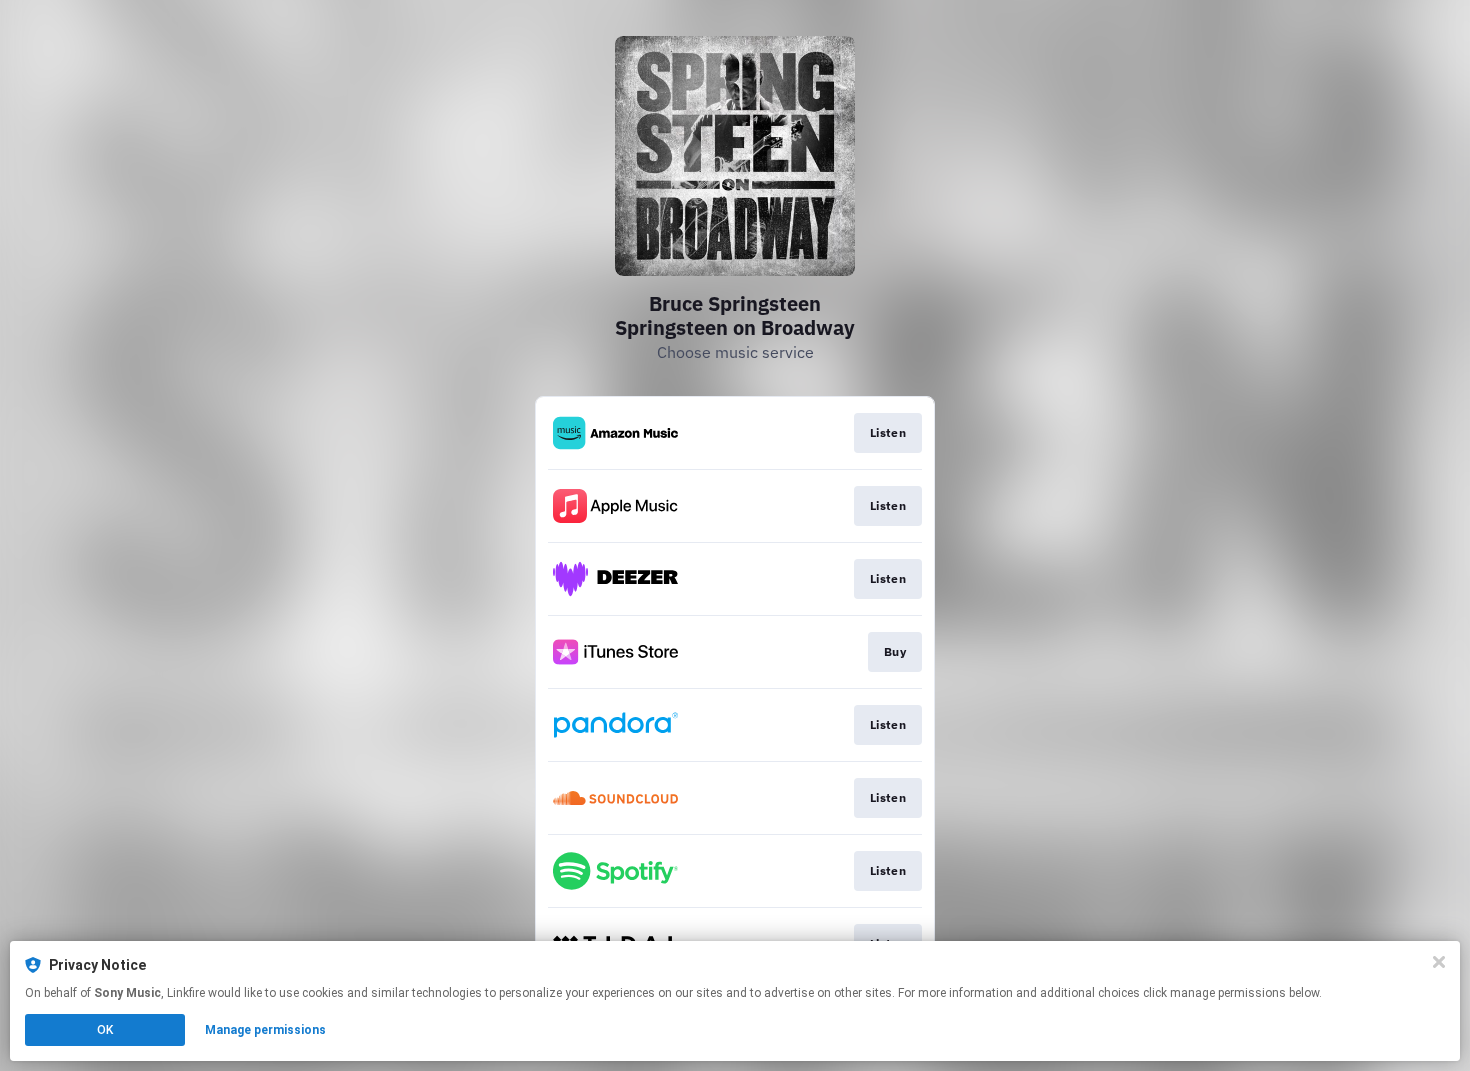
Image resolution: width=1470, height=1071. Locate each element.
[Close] (1439, 962)
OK (105, 1030)
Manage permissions (265, 1030)
